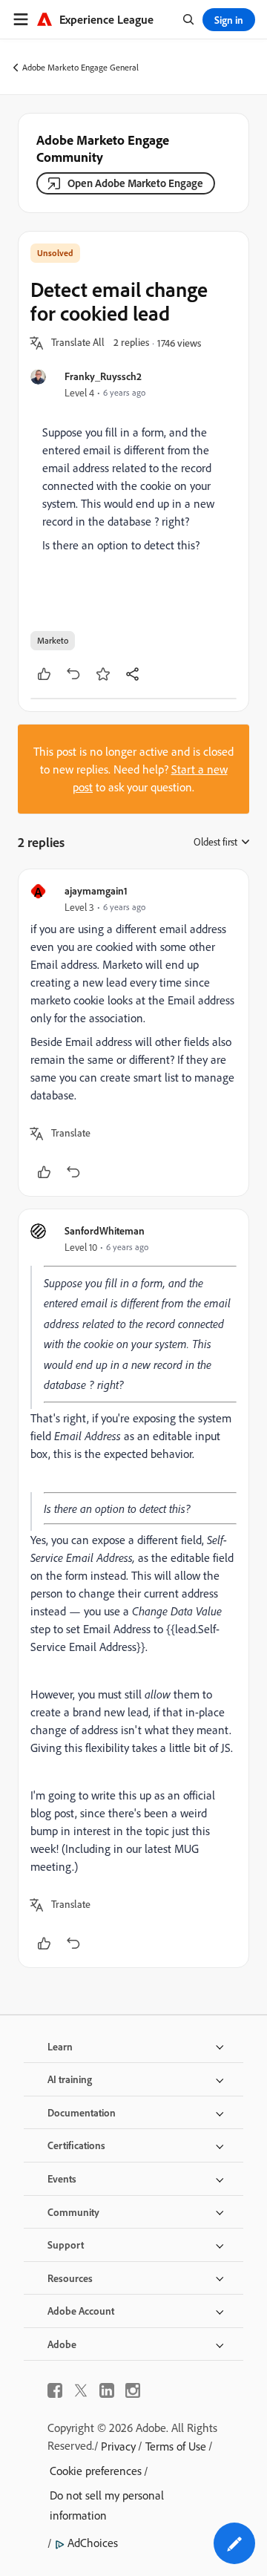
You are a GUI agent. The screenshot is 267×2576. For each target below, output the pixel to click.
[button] (78, 343)
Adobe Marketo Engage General (80, 67)
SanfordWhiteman (105, 1230)
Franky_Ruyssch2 (103, 376)
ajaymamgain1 (96, 890)
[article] (133, 1033)
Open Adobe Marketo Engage (135, 183)
